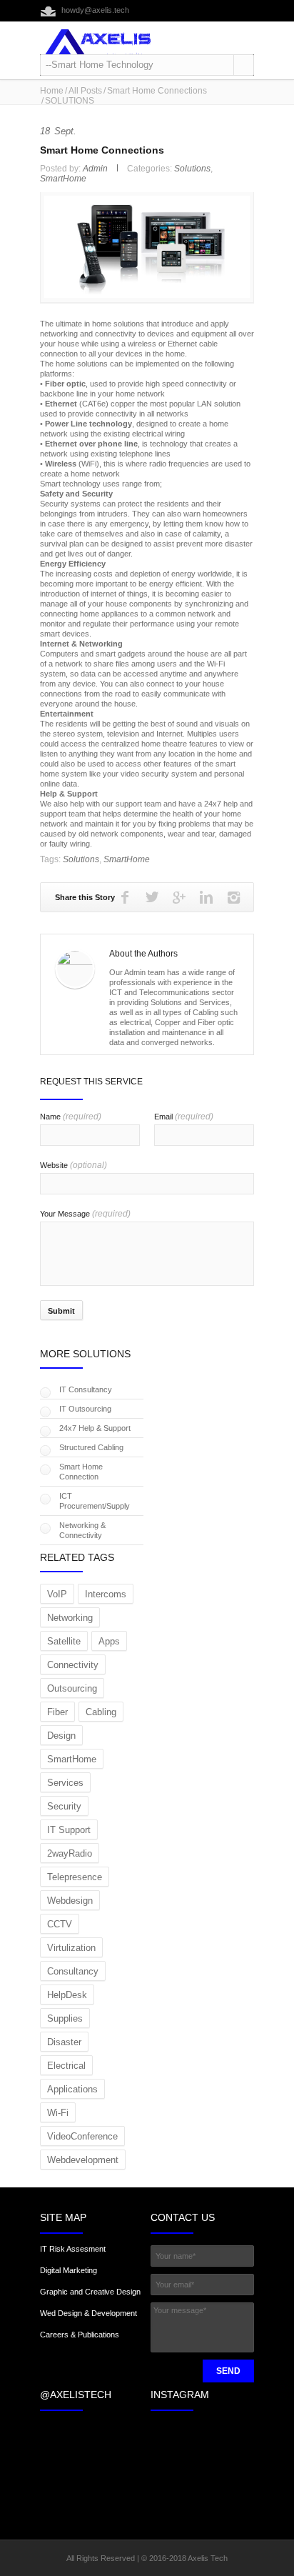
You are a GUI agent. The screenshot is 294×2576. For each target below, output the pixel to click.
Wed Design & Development (88, 2313)
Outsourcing (72, 1688)
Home (52, 91)
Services (65, 1783)
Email (184, 1117)
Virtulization (71, 1948)
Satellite (64, 1641)
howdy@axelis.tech (95, 10)
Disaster (64, 2042)
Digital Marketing (69, 2270)
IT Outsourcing (85, 1409)
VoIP (57, 1594)
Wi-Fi (58, 2113)
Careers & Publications (80, 2335)
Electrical (66, 2066)
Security (64, 1806)
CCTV (60, 1924)
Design (61, 1736)
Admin (95, 169)
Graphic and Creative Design (90, 2292)
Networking (70, 1618)
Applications (72, 2089)
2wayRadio (70, 1853)
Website (73, 1165)
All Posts (85, 91)
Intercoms (106, 1594)
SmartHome (63, 179)
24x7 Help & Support (95, 1428)
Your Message (85, 1214)
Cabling (101, 1712)
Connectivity (73, 1665)
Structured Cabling (91, 1447)
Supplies (65, 2018)
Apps (109, 1641)
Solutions (192, 169)
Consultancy (73, 1971)
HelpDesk (67, 1995)
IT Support (69, 1830)
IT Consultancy (86, 1389)
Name (71, 1117)
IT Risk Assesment (73, 2249)
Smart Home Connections (157, 91)
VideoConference (82, 2136)
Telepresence (75, 1877)
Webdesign (70, 1901)
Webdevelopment (83, 2160)
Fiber (57, 1712)
